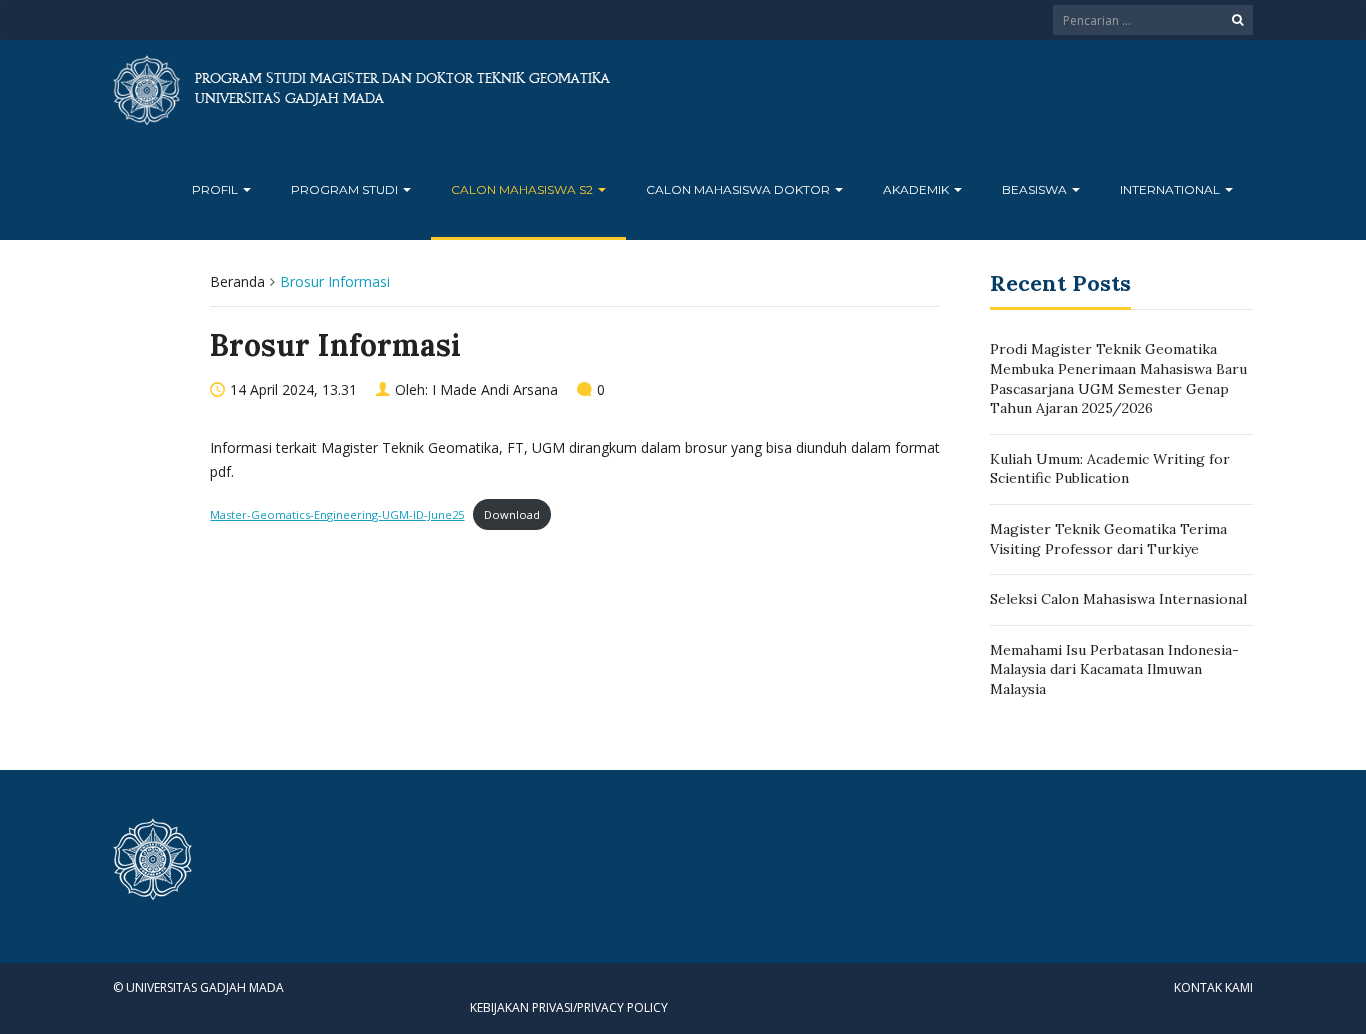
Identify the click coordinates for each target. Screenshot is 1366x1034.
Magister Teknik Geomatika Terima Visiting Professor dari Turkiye (1108, 539)
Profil (216, 189)
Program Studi (346, 189)
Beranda (237, 281)
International (1171, 189)
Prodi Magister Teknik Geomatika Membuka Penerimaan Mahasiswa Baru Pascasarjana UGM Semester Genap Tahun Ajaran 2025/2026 (1118, 378)
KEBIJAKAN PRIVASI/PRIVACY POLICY (569, 1007)
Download (512, 514)
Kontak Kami (1213, 988)
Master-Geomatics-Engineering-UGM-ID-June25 (337, 514)
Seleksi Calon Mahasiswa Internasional (1118, 599)
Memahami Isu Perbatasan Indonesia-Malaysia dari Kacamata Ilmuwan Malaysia (1114, 669)
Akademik (917, 189)
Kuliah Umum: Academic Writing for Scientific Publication (1110, 469)
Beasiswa (1036, 189)
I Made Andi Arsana (495, 389)
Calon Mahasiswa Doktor (739, 189)
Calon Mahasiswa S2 (523, 189)
